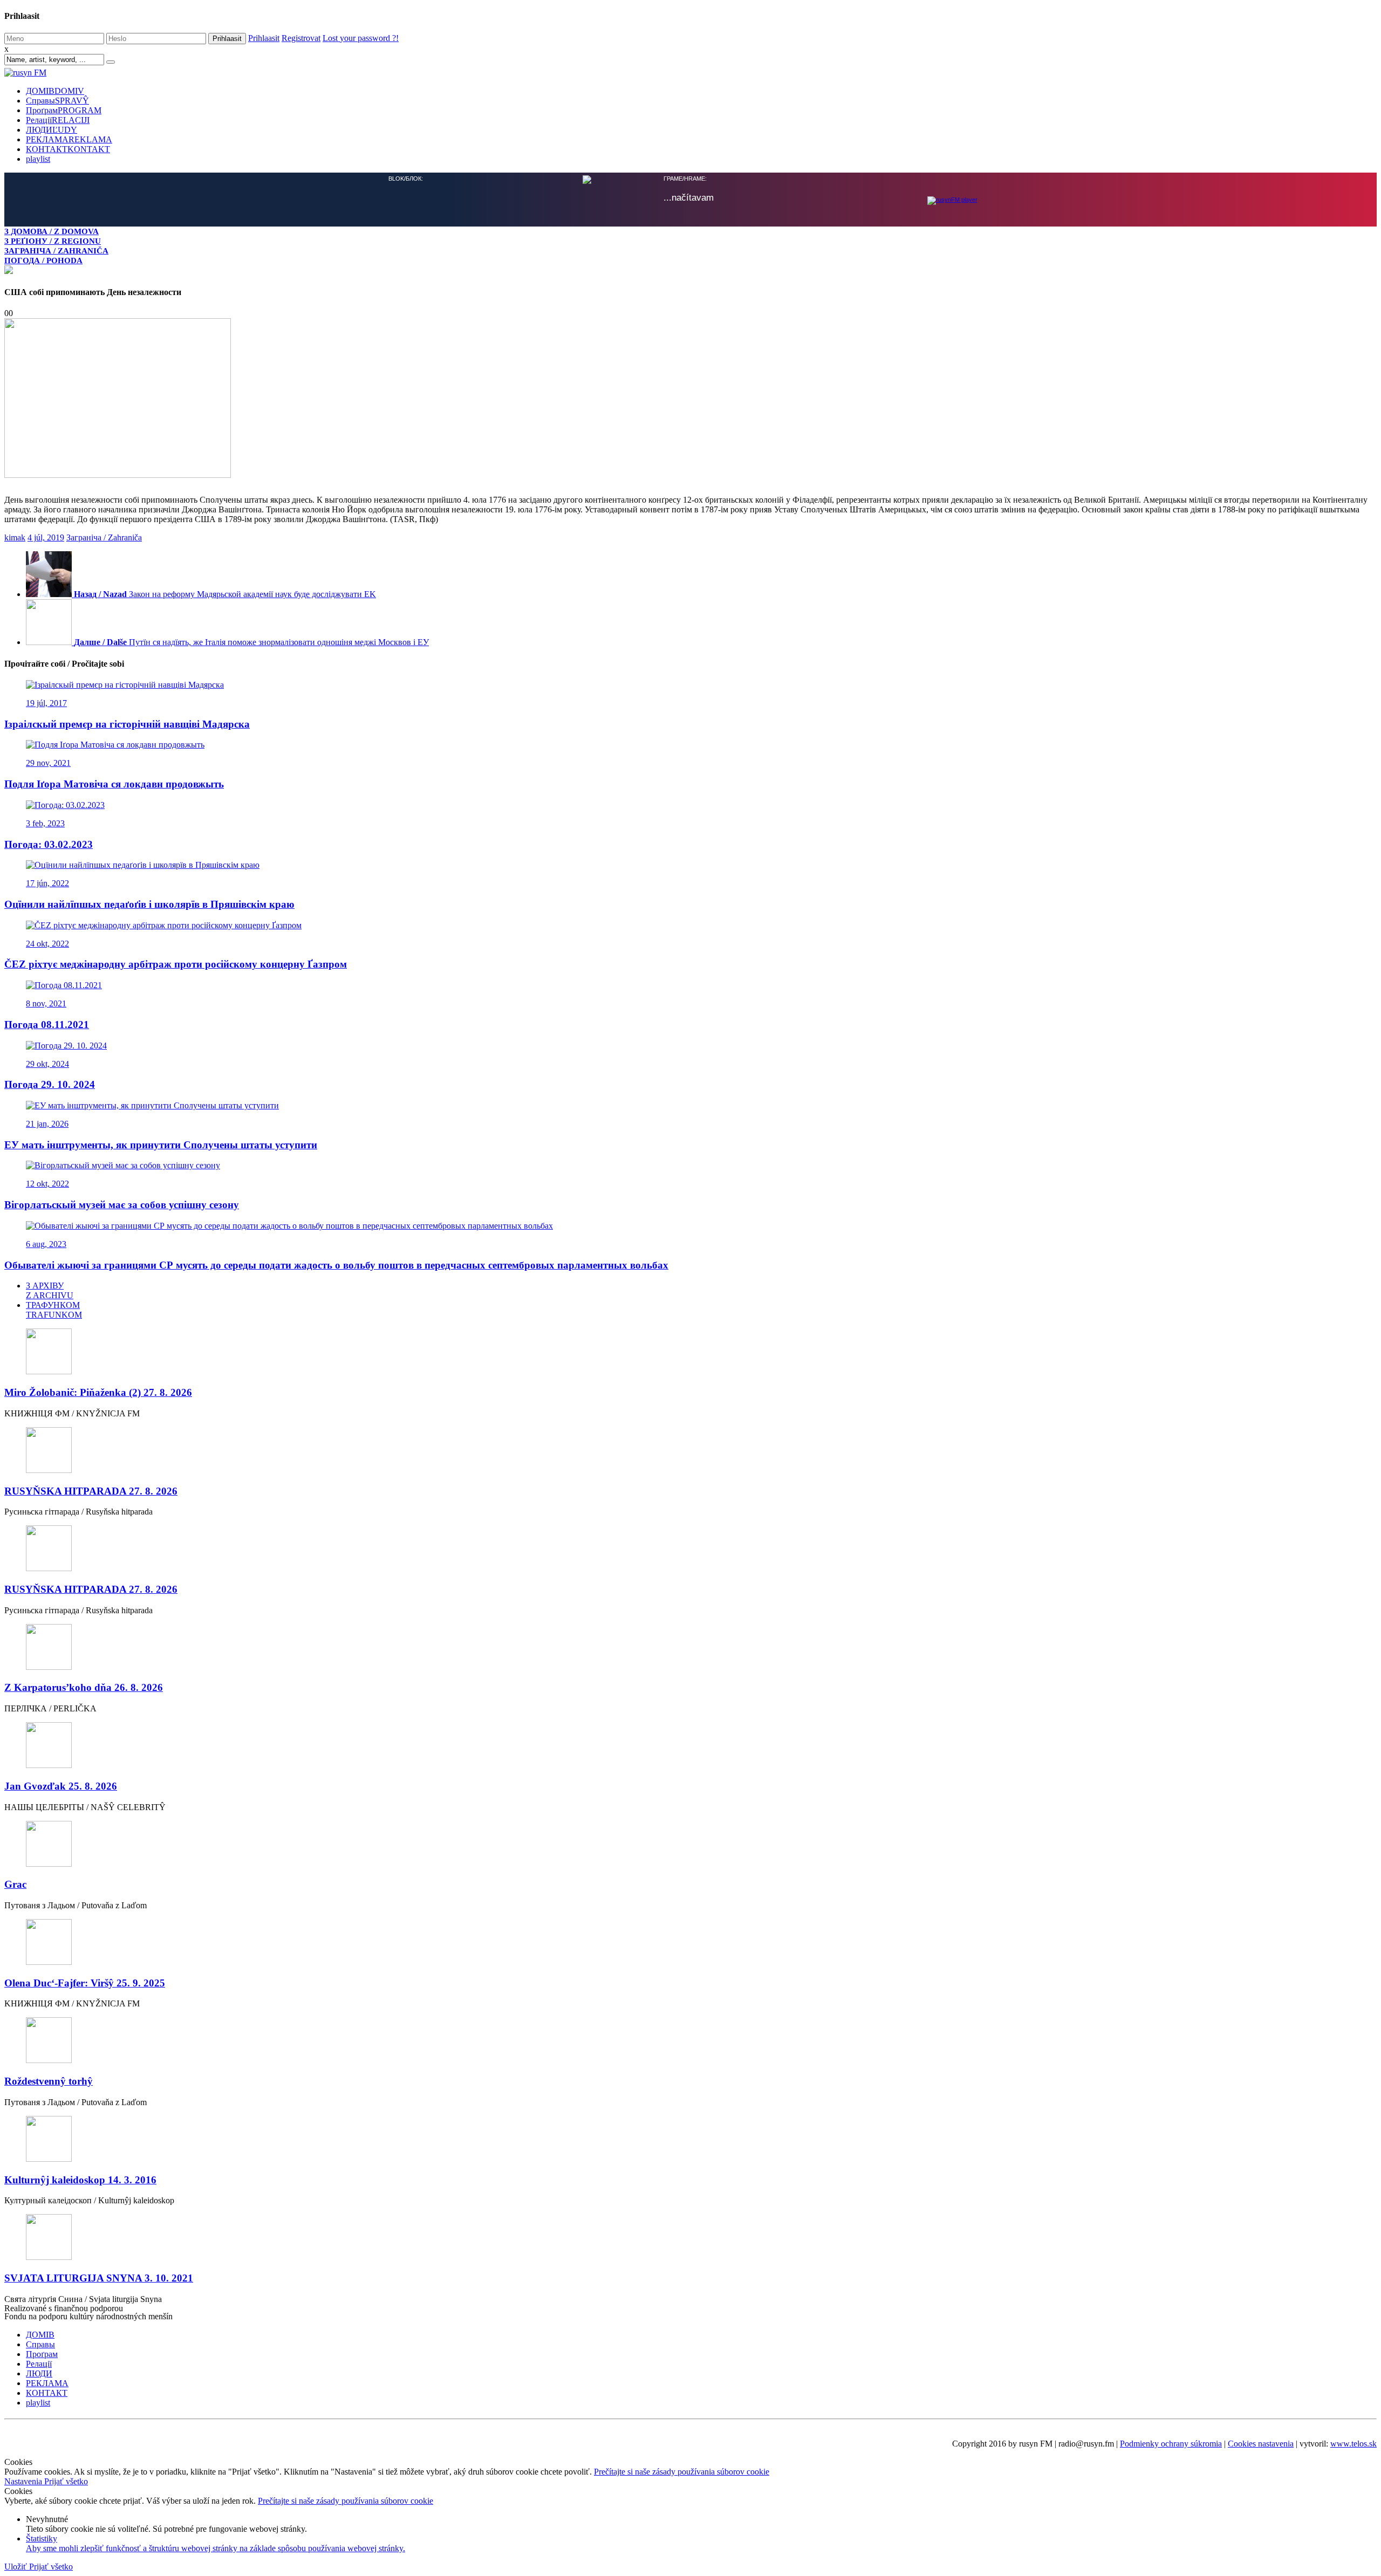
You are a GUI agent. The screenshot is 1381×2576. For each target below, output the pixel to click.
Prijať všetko (66, 2480)
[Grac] (690, 1844)
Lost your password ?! (361, 38)
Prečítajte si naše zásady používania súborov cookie (682, 2471)
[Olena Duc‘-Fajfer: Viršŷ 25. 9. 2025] (690, 1942)
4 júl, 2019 (46, 536)
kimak (15, 536)
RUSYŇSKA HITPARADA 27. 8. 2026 (91, 1490)
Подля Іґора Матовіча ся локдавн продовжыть (114, 783)
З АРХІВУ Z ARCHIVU (50, 1289)
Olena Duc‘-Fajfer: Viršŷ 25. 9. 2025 (85, 1982)
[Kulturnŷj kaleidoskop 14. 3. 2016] (690, 2139)
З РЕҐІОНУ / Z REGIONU (53, 241)
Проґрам (64, 110)
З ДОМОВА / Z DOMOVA (52, 231)
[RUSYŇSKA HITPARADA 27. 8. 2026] (690, 1450)
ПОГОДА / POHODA (43, 260)
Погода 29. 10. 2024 (50, 1083)
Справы (57, 101)
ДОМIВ (55, 91)
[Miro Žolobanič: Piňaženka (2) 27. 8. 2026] (690, 1351)
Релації (58, 120)
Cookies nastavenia (1261, 2443)
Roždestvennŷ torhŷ (49, 2080)
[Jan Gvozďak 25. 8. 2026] (690, 1745)
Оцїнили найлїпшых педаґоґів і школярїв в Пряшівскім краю (149, 903)
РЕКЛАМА (69, 139)
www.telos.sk (1353, 2443)
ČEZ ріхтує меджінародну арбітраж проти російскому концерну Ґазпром (176, 963)
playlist (38, 159)
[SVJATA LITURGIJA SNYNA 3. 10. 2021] (690, 2237)
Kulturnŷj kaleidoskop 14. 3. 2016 (80, 2179)
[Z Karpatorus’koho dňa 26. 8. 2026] (690, 1647)
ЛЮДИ (52, 130)
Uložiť (17, 2565)
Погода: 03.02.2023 (49, 843)
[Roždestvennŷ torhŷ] (690, 2040)
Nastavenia (24, 2480)
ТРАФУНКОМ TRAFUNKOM (54, 1309)
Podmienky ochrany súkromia (1171, 2443)
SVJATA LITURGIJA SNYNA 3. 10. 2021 (99, 2277)
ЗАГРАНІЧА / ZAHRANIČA (56, 251)
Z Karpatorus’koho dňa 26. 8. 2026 (84, 1686)
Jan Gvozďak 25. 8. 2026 (61, 1785)
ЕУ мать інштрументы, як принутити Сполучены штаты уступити (161, 1144)
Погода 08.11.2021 (47, 1023)
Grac (15, 1883)
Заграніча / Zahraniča (104, 536)
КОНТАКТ (68, 149)
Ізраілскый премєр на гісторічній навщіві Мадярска (127, 723)
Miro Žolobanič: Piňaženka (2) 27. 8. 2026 (98, 1391)
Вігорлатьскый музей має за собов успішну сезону (122, 1204)
